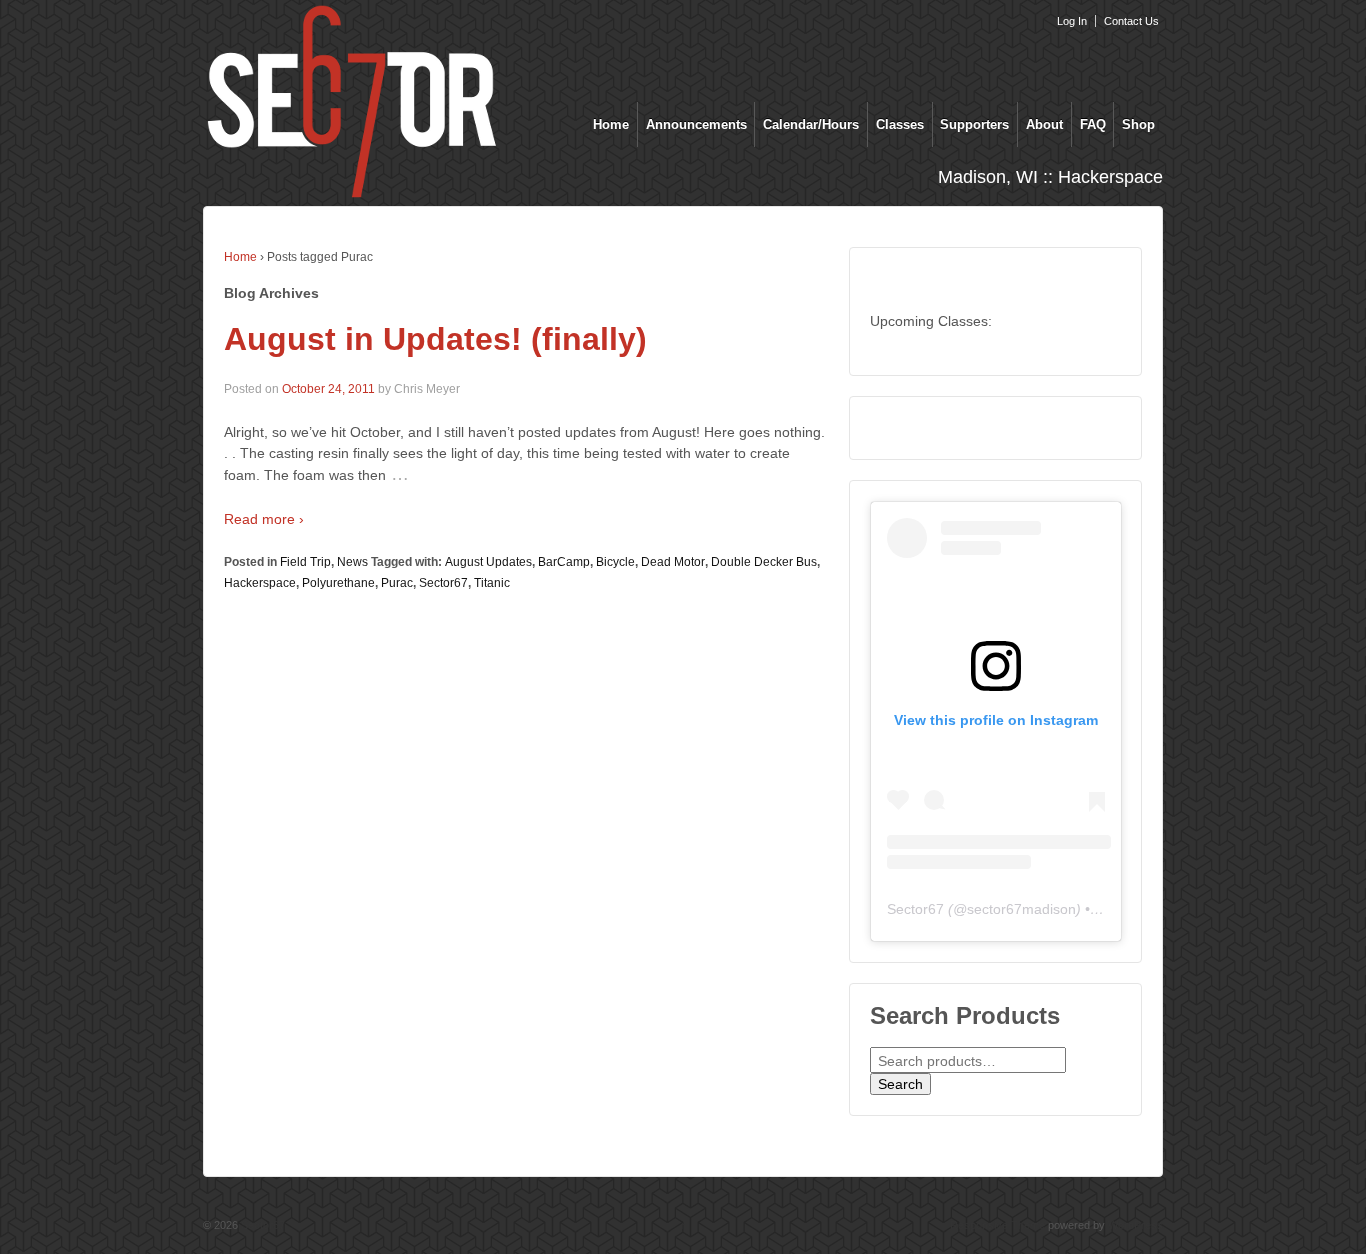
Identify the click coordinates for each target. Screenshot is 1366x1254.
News (352, 562)
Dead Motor (673, 562)
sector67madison (1021, 909)
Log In (1072, 21)
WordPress (1135, 1225)
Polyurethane (338, 583)
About (1044, 124)
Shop (1138, 124)
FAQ (1093, 124)
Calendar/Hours (811, 124)
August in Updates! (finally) (435, 339)
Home (611, 124)
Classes (900, 124)
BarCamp (564, 562)
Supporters (974, 124)
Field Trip (305, 562)
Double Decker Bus (764, 562)
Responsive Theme (997, 1225)
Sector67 (443, 583)
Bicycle (615, 562)
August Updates (488, 562)
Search (900, 1084)
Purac (397, 583)
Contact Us (1131, 21)
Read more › (264, 519)
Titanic (492, 583)
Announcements (696, 124)
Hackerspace (260, 583)
